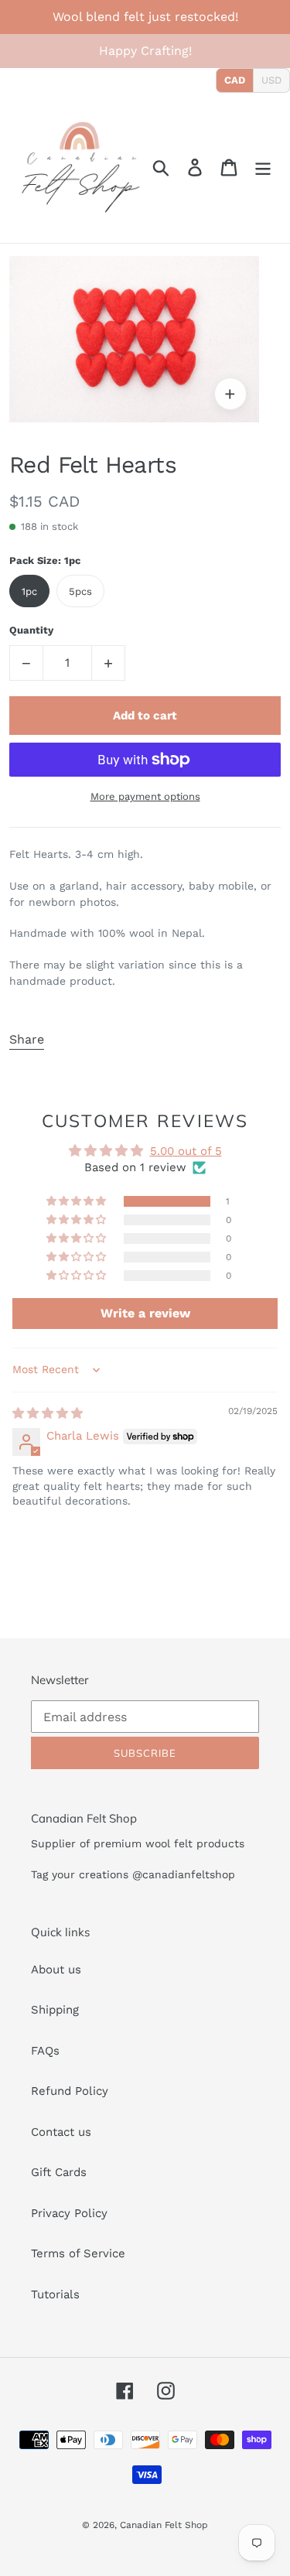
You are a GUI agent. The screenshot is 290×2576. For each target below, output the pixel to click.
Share (27, 1039)
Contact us (61, 2132)
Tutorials (55, 2294)
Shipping (55, 2010)
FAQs (45, 2051)
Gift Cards (59, 2172)
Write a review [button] (145, 1313)
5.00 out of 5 (186, 1151)
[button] (77, 1201)
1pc (29, 591)
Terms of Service (78, 2253)
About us (56, 1970)
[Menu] (263, 168)
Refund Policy (70, 2091)
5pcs (80, 591)
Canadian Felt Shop (164, 2525)
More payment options (145, 796)
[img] (48, 1413)
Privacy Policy (69, 2213)
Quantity (31, 630)
